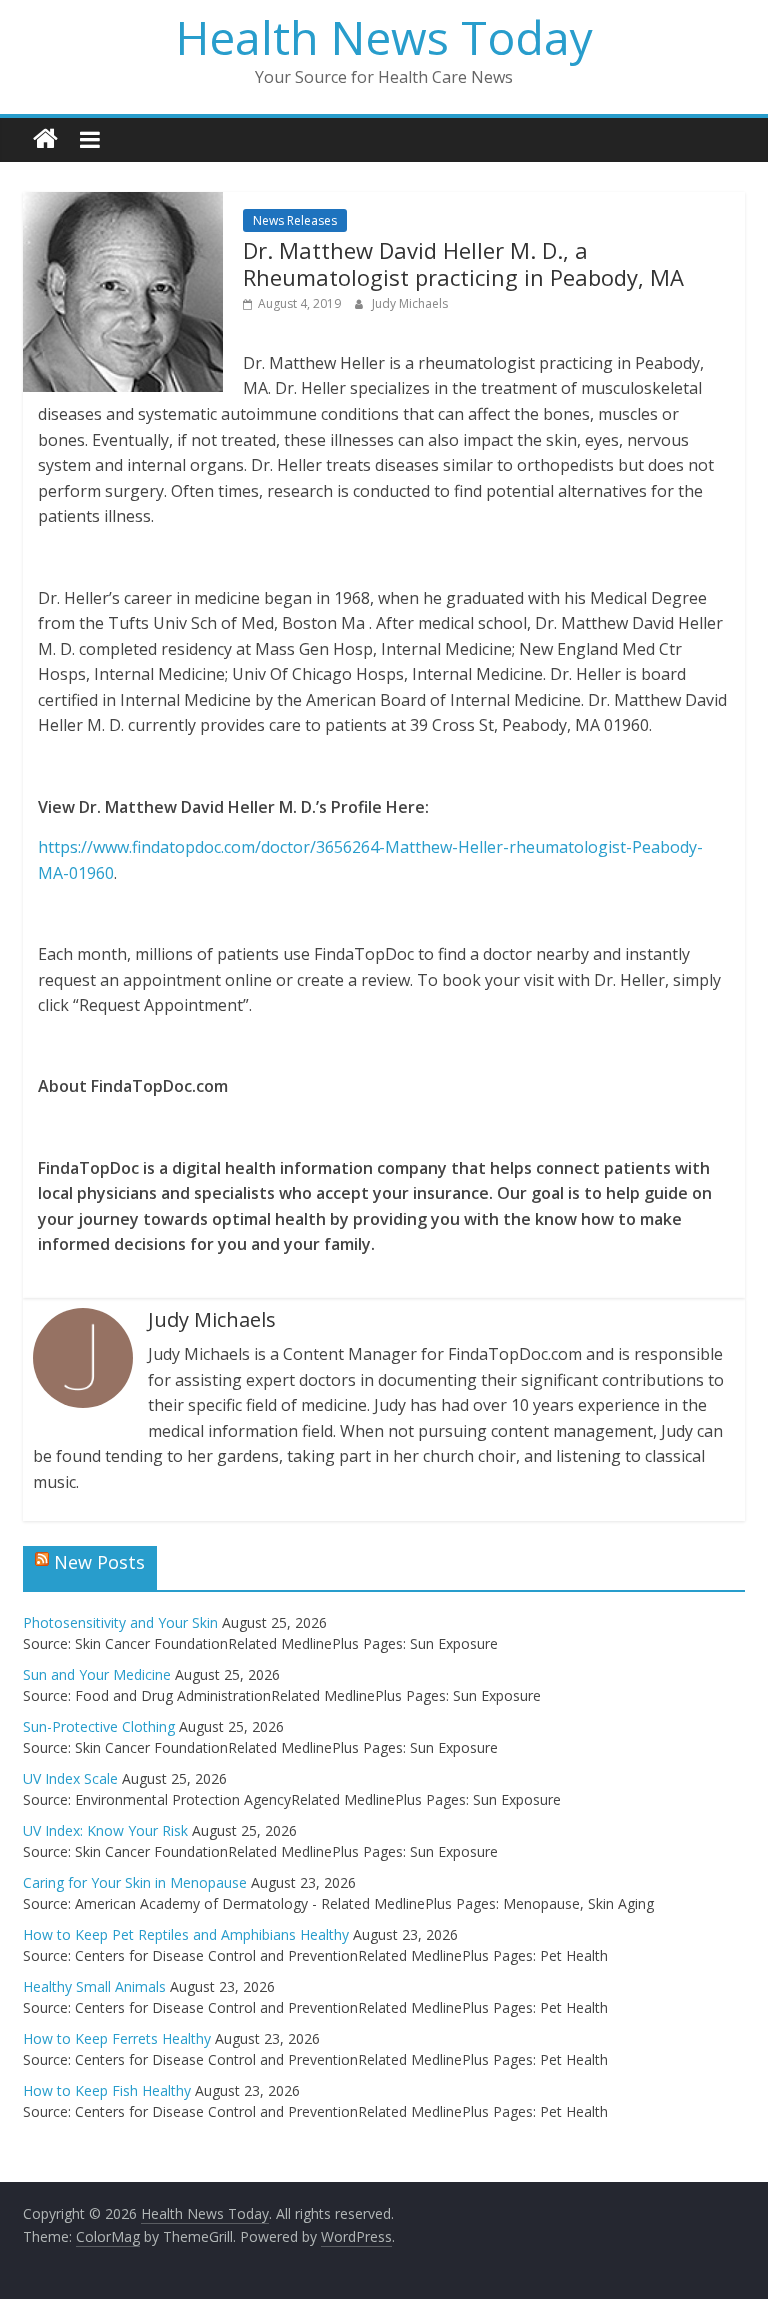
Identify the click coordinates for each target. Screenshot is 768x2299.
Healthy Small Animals (94, 1986)
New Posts (99, 1562)
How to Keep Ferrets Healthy (117, 2038)
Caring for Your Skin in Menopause (135, 1882)
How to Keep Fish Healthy (107, 2090)
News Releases (295, 220)
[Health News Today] (45, 139)
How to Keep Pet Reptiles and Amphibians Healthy (186, 1934)
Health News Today (384, 37)
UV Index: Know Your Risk (105, 1830)
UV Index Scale (70, 1778)
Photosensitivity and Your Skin (120, 1622)
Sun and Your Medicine (97, 1674)
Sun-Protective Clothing (99, 1726)
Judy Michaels (410, 303)
